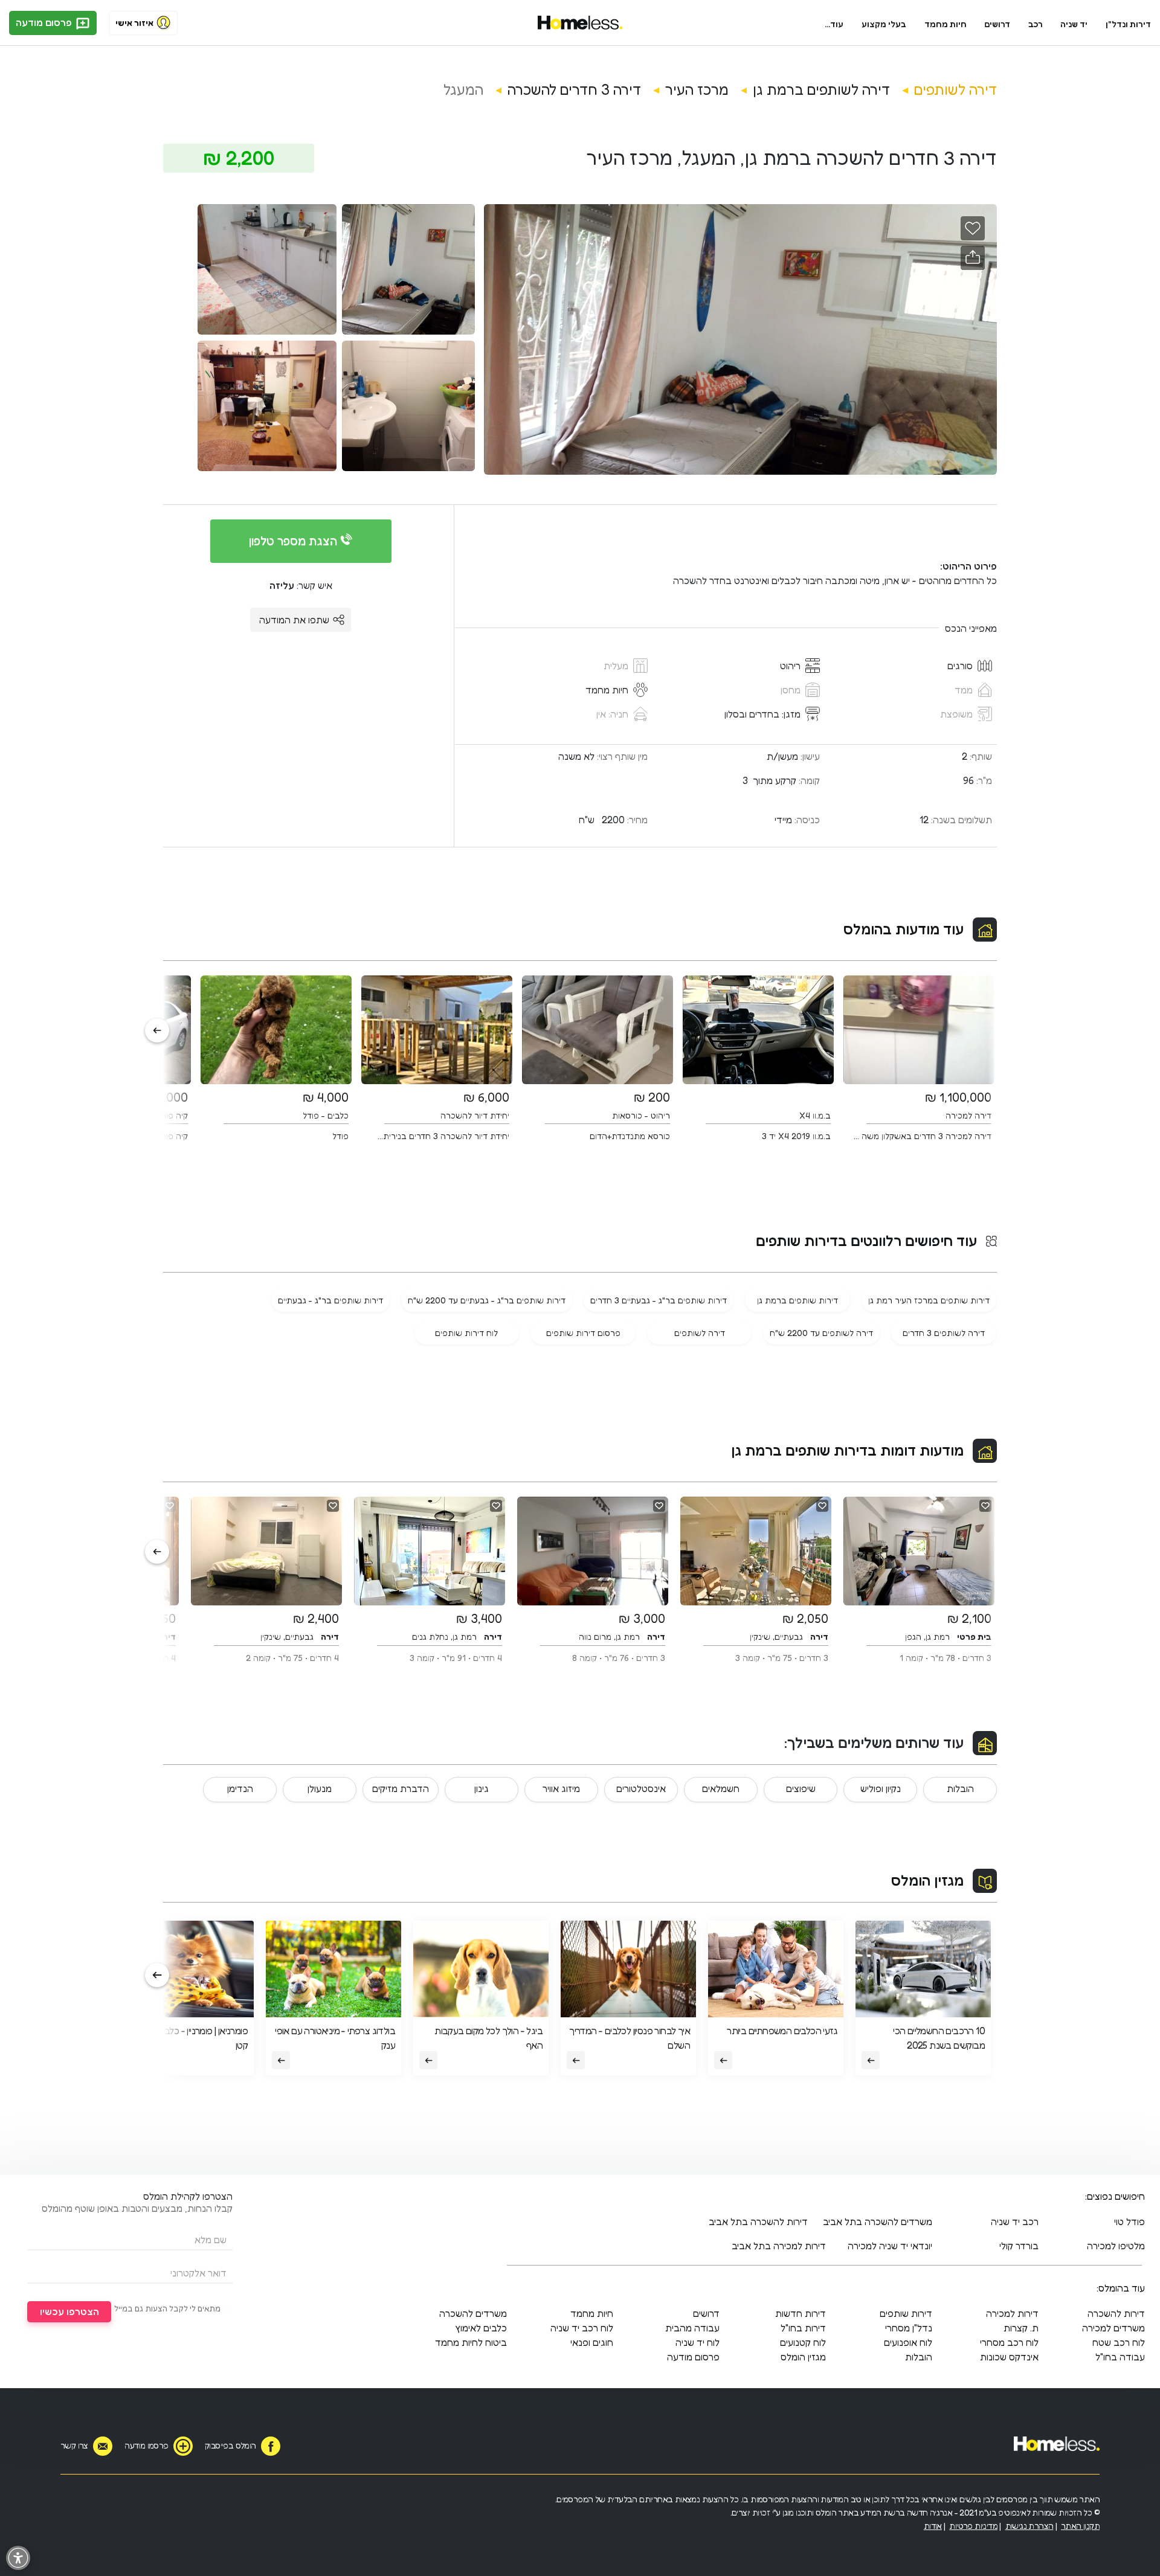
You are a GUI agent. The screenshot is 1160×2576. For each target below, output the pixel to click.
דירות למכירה (1012, 2313)
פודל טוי (1129, 2221)
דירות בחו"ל (803, 2328)
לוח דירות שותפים (466, 1333)
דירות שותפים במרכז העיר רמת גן (929, 1300)
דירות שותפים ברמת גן (797, 1300)
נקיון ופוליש (881, 1788)
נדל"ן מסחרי (909, 2328)
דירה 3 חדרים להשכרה (574, 90)
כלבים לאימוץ (481, 2328)
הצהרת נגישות (1029, 2526)
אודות (933, 2526)
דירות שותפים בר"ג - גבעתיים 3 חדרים (659, 1300)
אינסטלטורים (641, 1788)
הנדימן (240, 1788)
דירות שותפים (906, 2313)
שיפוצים (801, 1788)
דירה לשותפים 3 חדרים (944, 1333)
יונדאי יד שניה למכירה (890, 2246)
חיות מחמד (946, 24)
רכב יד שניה (1015, 2221)
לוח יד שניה (698, 2342)
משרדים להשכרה (473, 2313)
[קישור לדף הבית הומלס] (580, 23)
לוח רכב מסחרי (1009, 2342)
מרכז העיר (697, 90)
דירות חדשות (801, 2313)
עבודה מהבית (692, 2328)
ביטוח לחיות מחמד (471, 2342)
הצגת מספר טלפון (295, 541)
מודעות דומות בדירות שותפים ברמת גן (847, 1450)
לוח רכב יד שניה (582, 2328)
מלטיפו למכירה (1116, 2246)
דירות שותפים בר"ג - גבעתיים (330, 1300)
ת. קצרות (1021, 2328)
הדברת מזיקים (401, 1788)
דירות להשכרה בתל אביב (758, 2221)
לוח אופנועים (908, 2342)
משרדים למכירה (1113, 2328)
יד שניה (1074, 24)
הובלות (960, 1788)
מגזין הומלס (927, 1881)
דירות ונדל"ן (1128, 24)
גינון (482, 1788)
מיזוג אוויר (561, 1788)
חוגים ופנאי (592, 2342)
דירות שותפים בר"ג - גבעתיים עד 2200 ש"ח (487, 1300)
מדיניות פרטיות (973, 2526)
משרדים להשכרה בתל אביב (878, 2221)
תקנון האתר (1080, 2526)
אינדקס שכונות (1009, 2357)
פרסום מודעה (45, 22)
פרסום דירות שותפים (583, 1333)
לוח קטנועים (803, 2342)
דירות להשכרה (1116, 2313)
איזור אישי (134, 23)
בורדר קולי (1019, 2246)
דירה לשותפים (955, 90)
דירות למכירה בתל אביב (779, 2246)
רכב (1036, 24)
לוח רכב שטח (1119, 2342)
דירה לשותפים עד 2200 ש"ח (821, 1333)
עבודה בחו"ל (1120, 2357)
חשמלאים (721, 1788)
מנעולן (320, 1788)
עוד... (834, 24)
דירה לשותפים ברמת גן (821, 90)
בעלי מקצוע (884, 24)
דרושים (997, 24)
